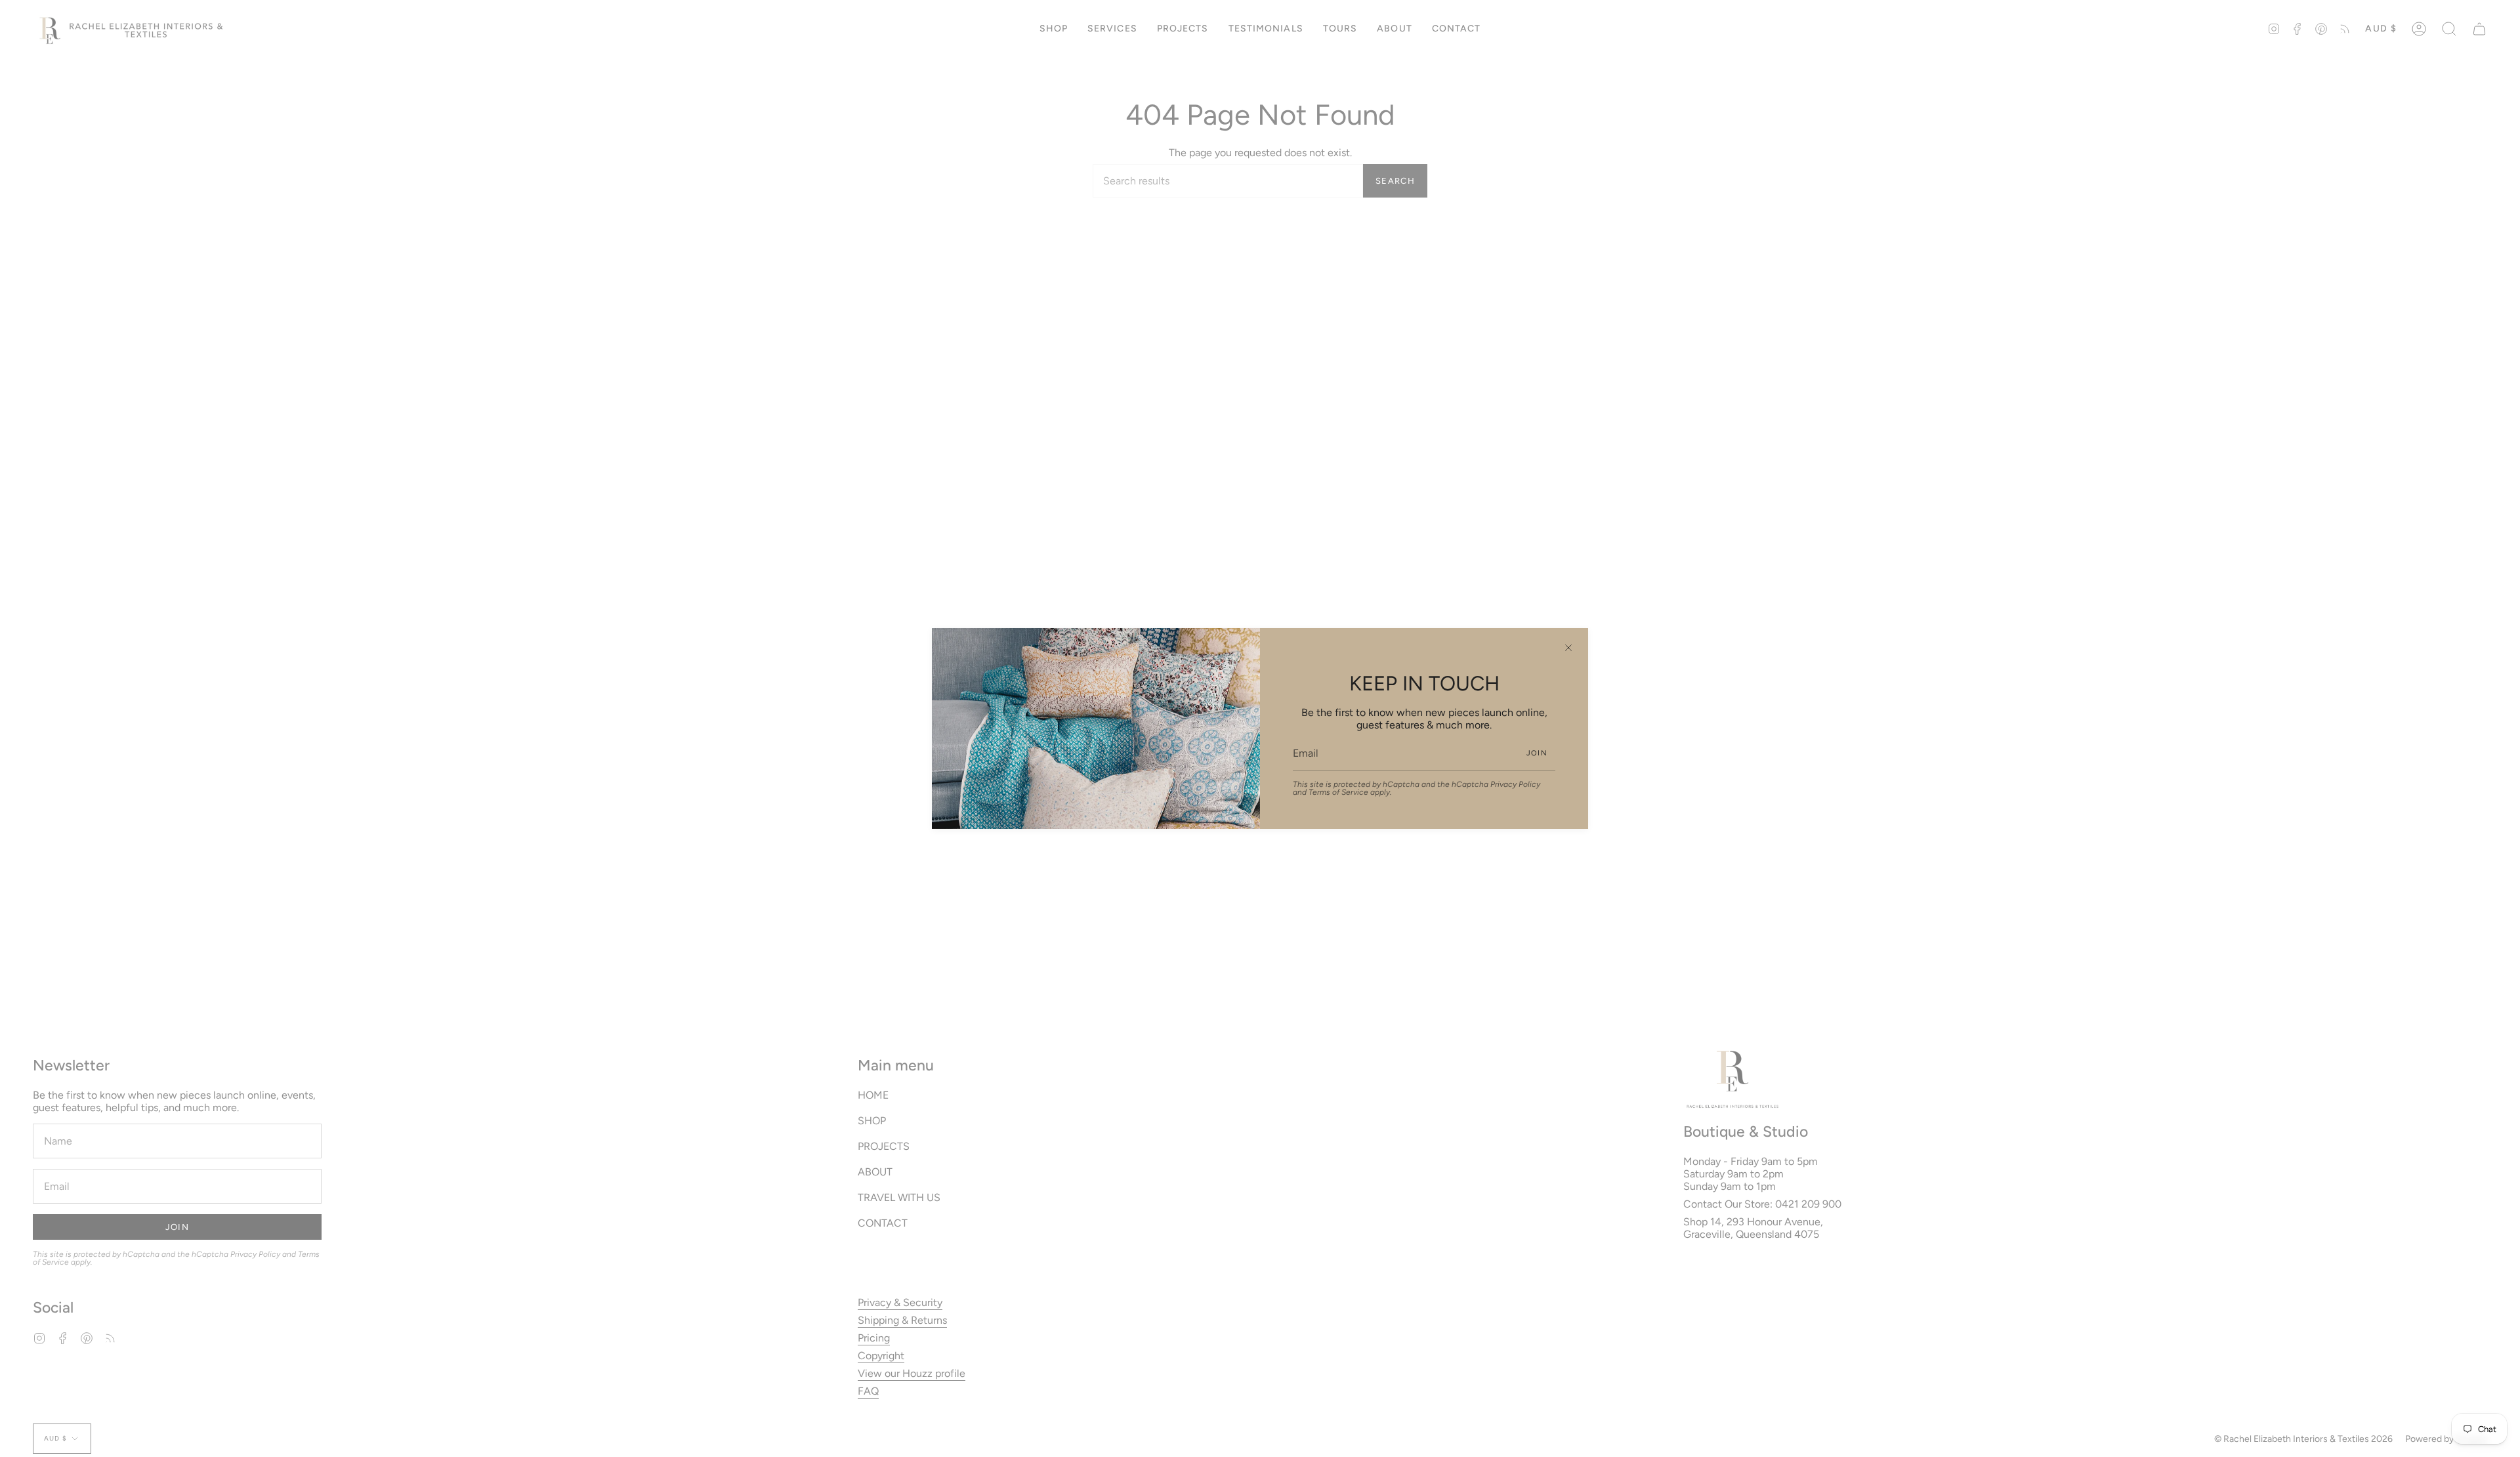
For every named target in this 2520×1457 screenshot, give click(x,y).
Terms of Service (1338, 792)
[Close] (1568, 648)
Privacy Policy (1515, 784)
